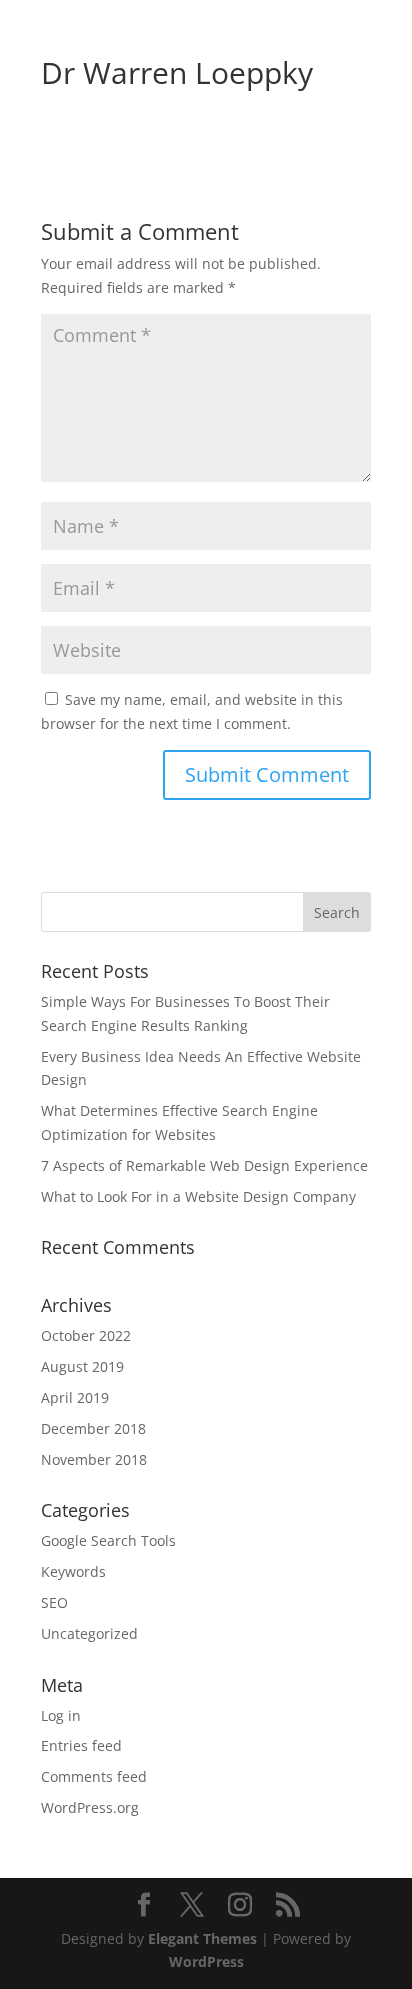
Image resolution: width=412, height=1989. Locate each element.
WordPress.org (90, 1807)
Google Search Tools (108, 1540)
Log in (61, 1715)
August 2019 (82, 1366)
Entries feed (81, 1745)
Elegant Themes (202, 1938)
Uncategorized (89, 1633)
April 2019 (75, 1397)
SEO (54, 1602)
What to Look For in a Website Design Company (198, 1196)
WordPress (206, 1961)
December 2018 (93, 1428)
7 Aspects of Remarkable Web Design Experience (204, 1165)
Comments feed (94, 1776)
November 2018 (94, 1459)
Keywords (73, 1571)
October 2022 (86, 1335)
